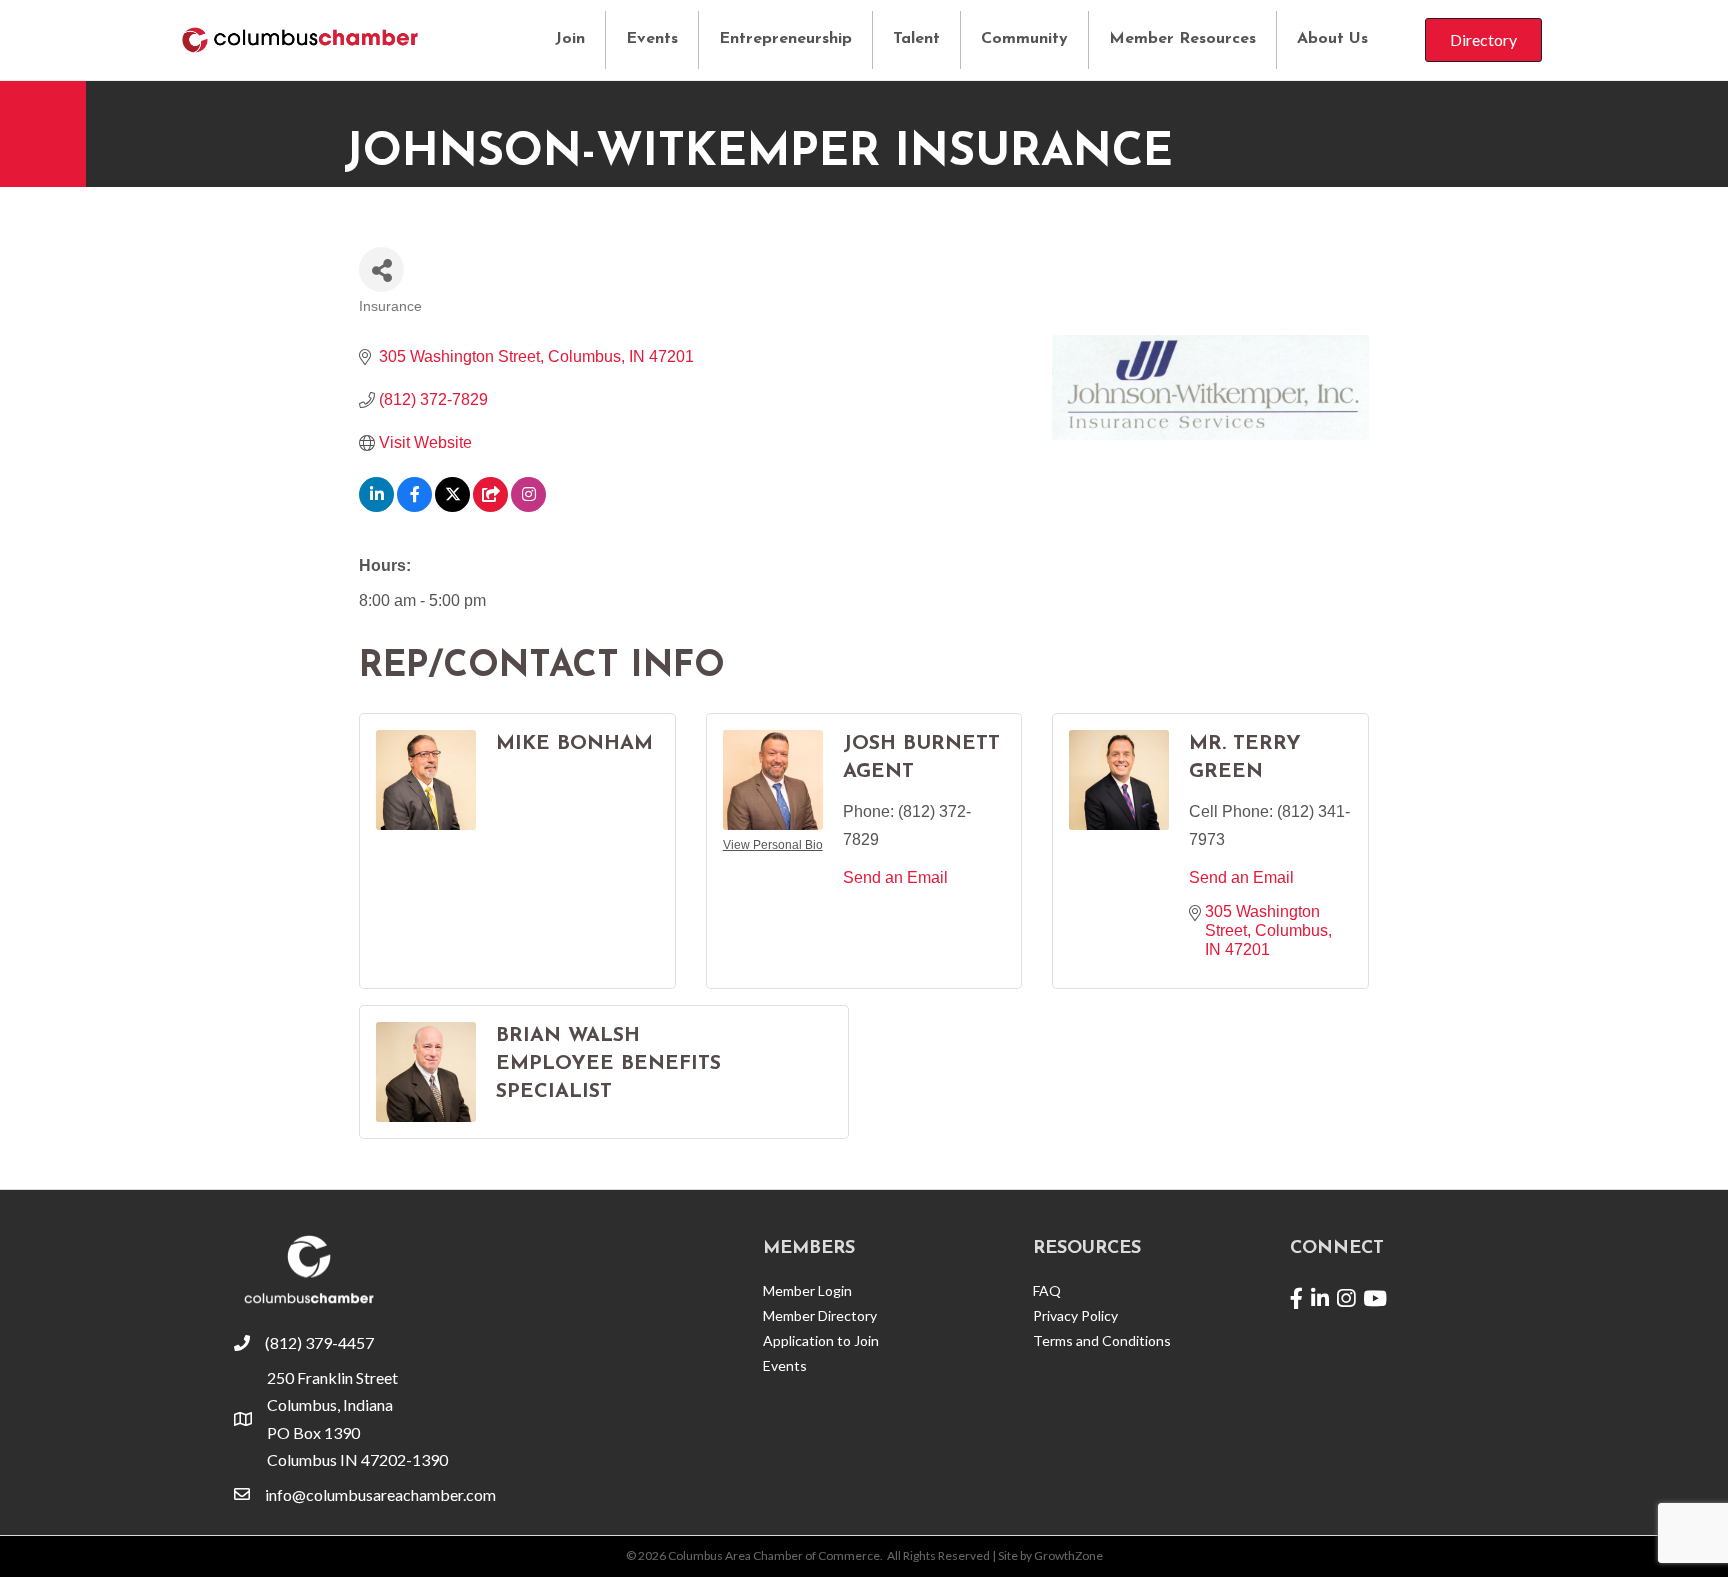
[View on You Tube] (490, 506)
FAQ (1047, 1290)
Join (570, 39)
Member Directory (820, 1315)
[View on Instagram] (528, 506)
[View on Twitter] (452, 506)
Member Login (807, 1290)
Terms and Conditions (1102, 1340)
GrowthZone (1068, 1555)
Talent (916, 39)
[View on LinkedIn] (376, 506)
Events (652, 39)
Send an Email (895, 877)
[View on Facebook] (414, 506)
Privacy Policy (1075, 1315)
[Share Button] (381, 269)
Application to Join (821, 1340)
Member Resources (1182, 39)
